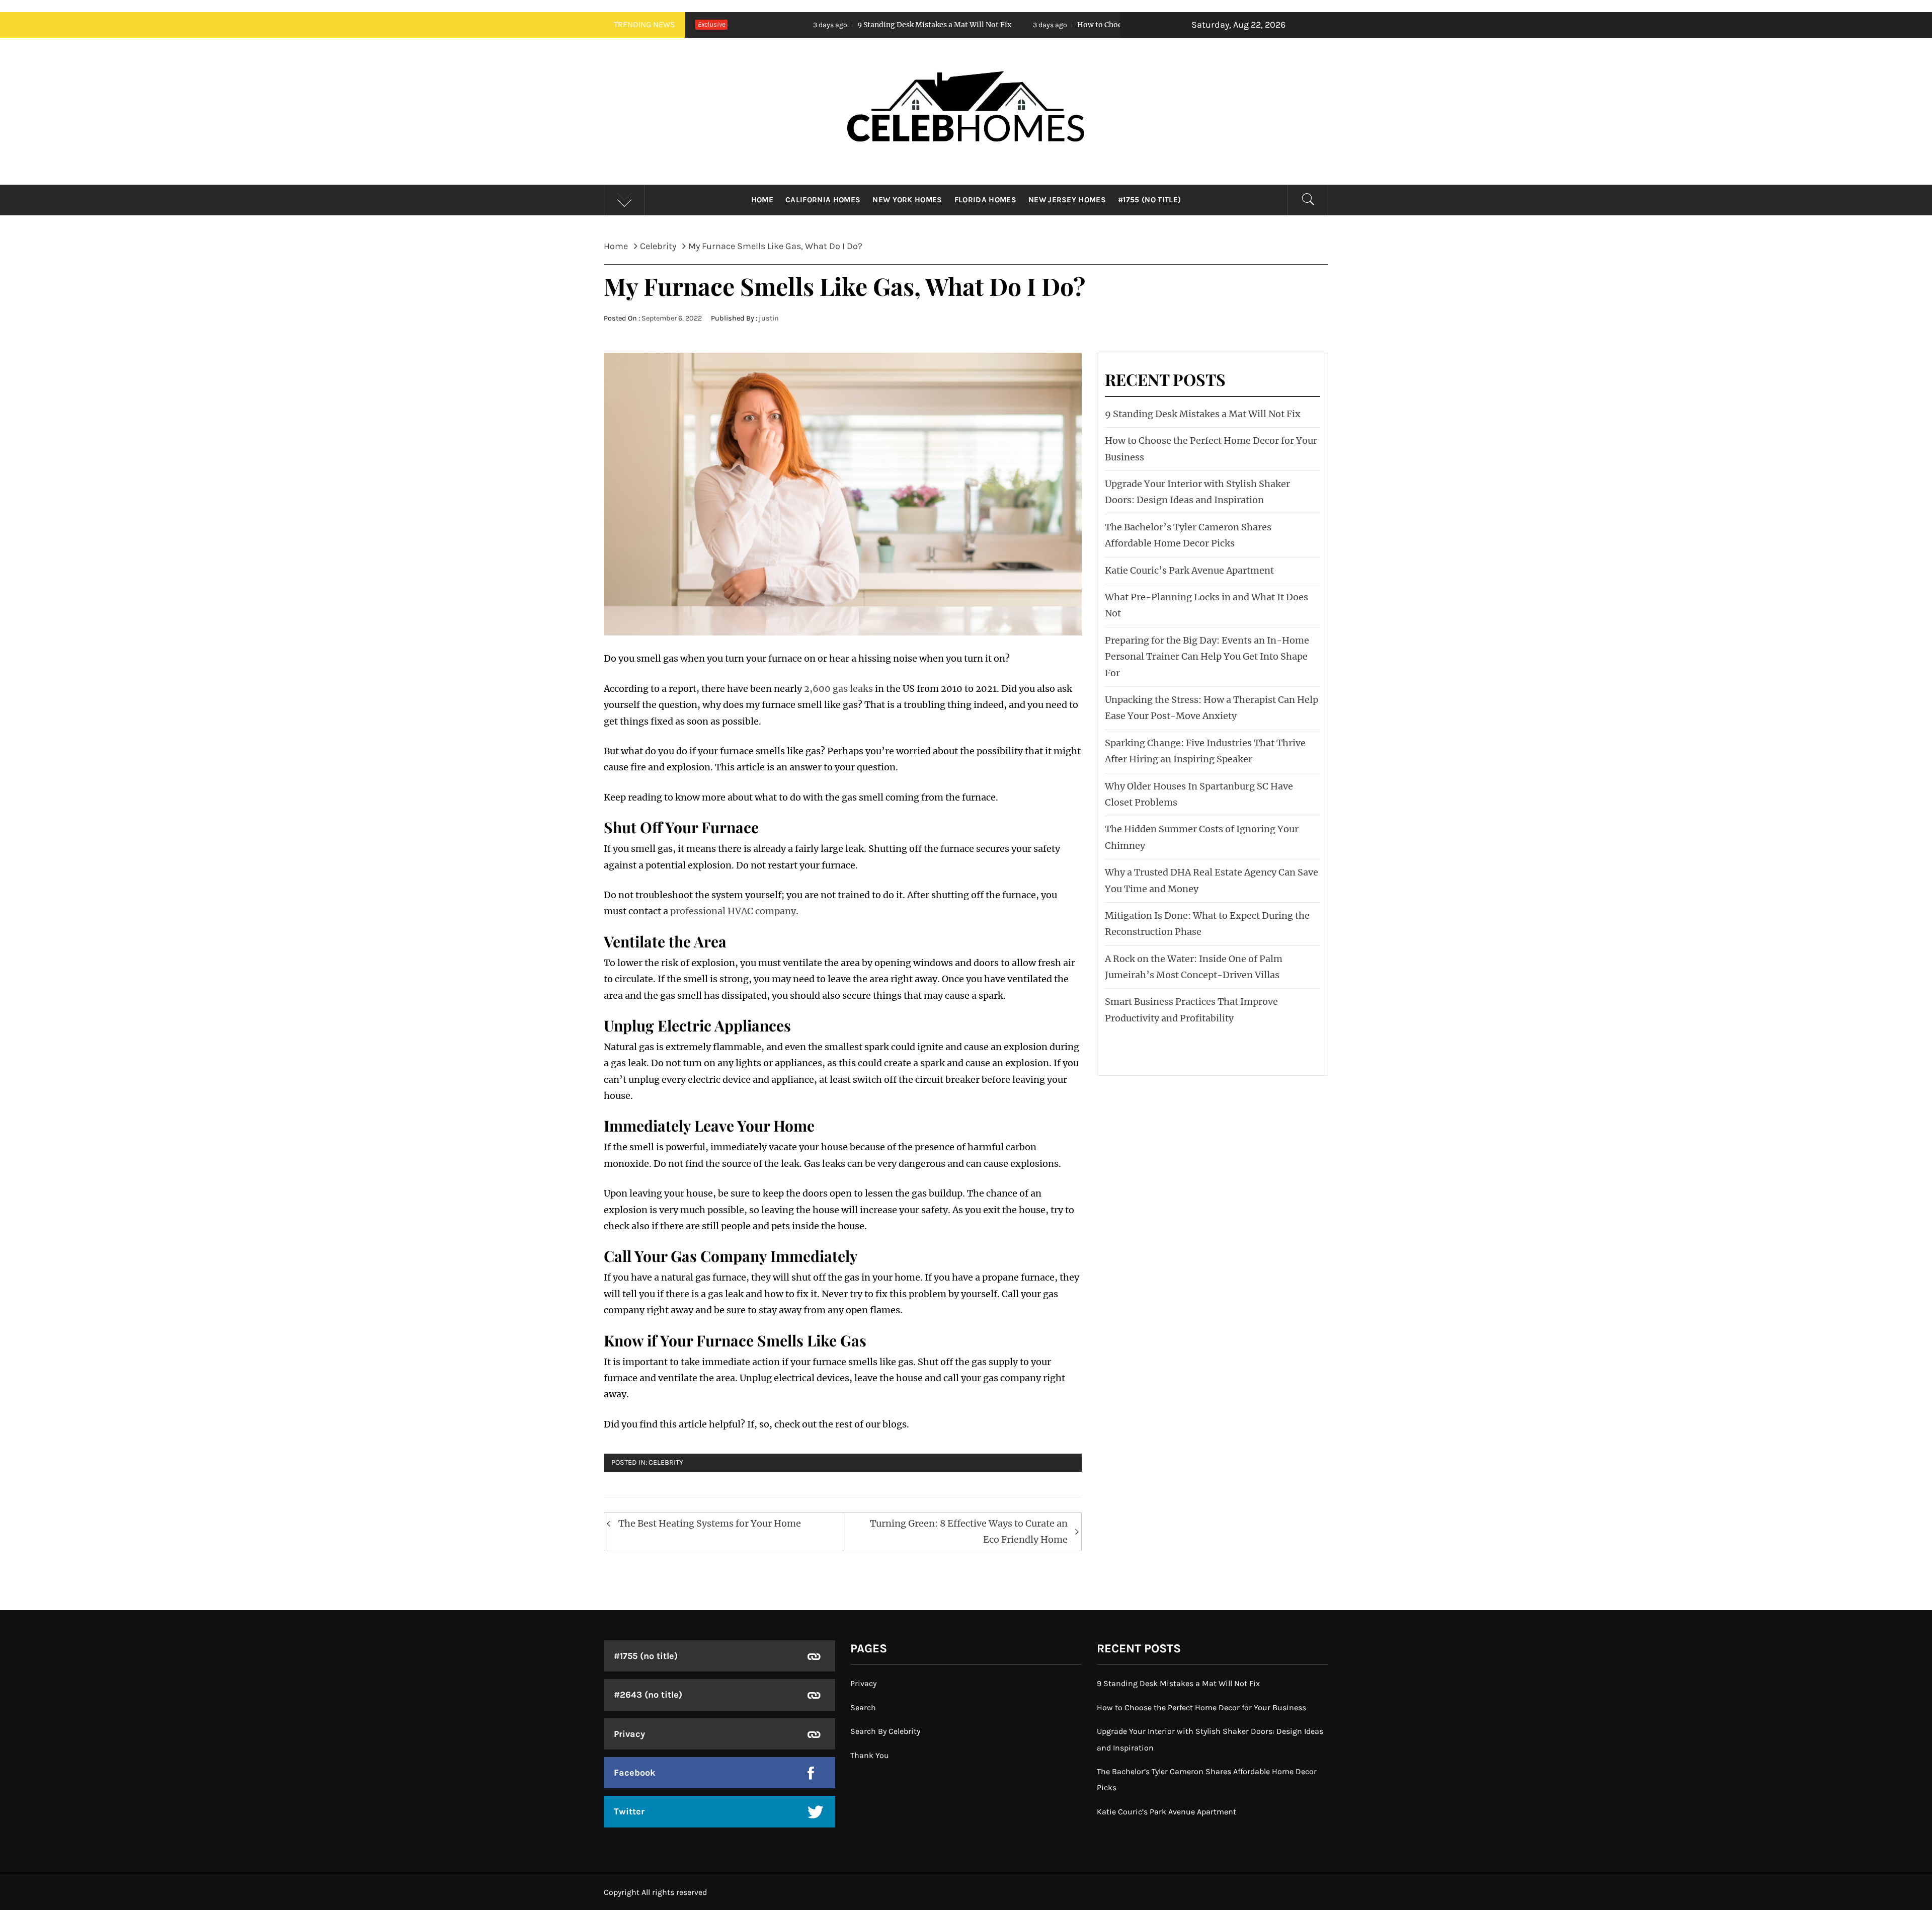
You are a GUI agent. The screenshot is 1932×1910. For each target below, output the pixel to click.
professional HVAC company (733, 911)
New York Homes (907, 200)
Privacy (629, 1734)
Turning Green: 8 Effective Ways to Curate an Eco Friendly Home (969, 1531)
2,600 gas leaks (838, 689)
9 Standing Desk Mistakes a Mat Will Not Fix (750, 25)
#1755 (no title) (1149, 200)
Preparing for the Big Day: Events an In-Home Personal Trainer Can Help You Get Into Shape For (1207, 657)
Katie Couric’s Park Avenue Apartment (1189, 570)
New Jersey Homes (1067, 200)
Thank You (870, 1755)
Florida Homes (985, 200)
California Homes (823, 200)
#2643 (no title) (648, 1695)
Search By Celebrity (885, 1731)
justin (769, 318)
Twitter (629, 1811)
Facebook (635, 1773)
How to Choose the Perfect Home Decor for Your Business (993, 25)
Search (863, 1707)
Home (762, 200)
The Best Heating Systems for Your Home (710, 1523)
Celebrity (666, 1462)
